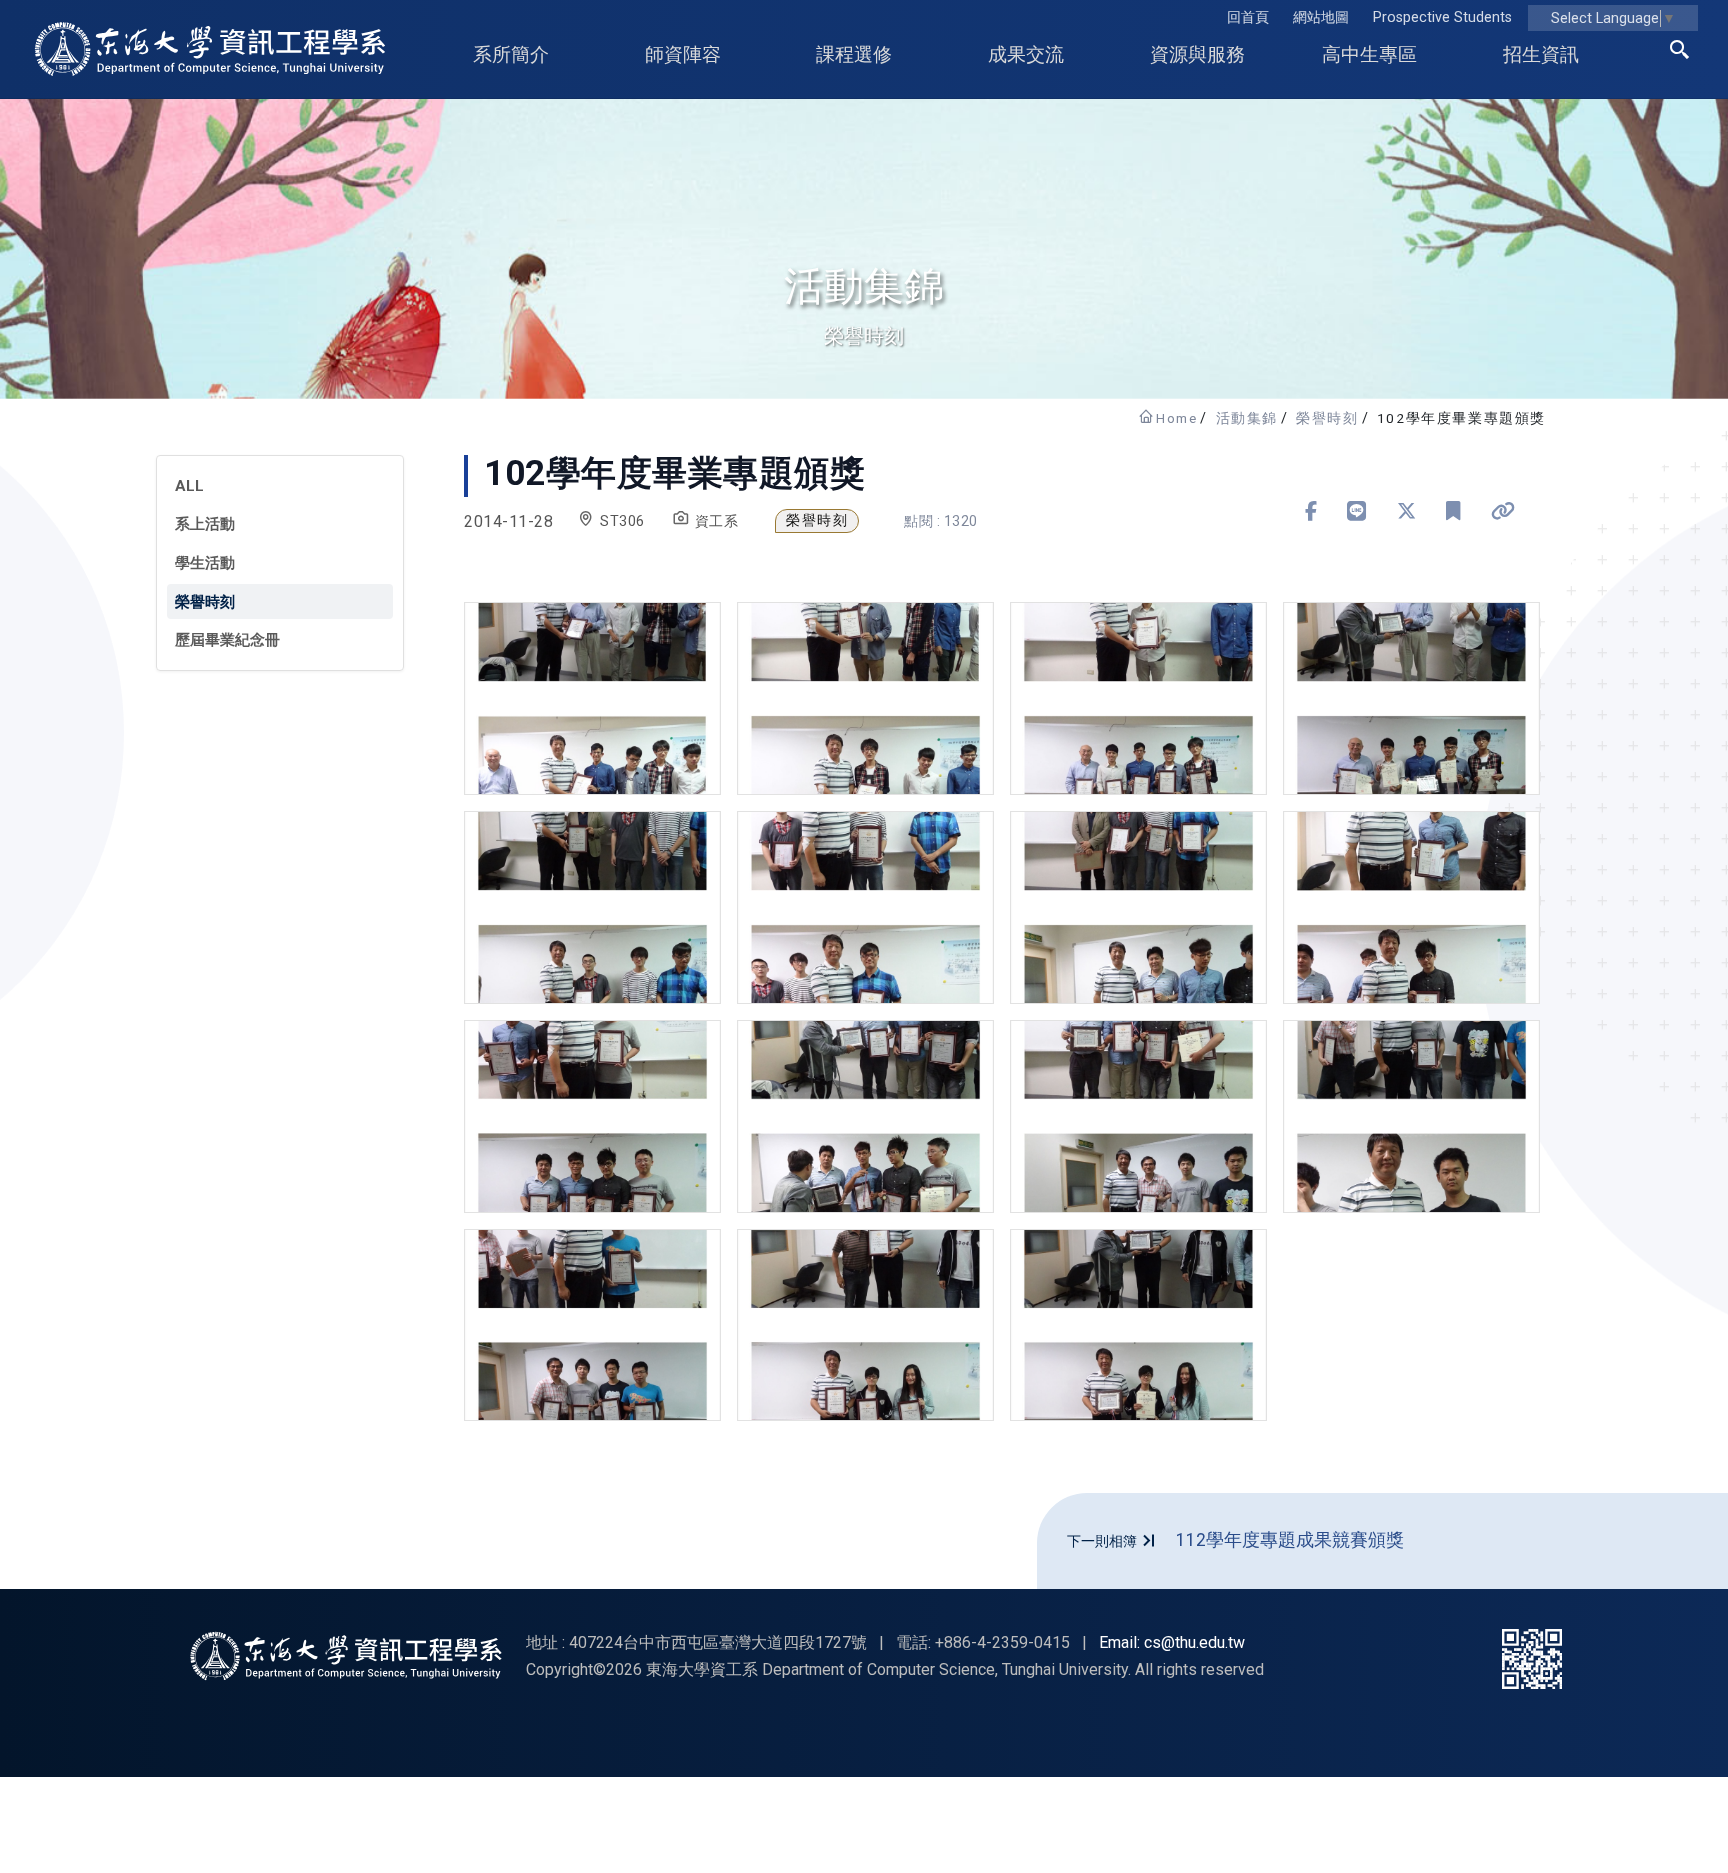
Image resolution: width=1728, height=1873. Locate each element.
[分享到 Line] (1357, 511)
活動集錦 (1247, 418)
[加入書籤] (1453, 511)
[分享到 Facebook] (1311, 511)
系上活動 (205, 524)
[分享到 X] (1407, 511)
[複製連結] (1503, 511)
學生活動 (205, 563)
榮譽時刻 (1327, 418)
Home (1176, 418)
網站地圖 (1321, 17)
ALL (189, 486)
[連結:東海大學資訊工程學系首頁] (346, 1655)
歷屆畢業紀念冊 (227, 640)
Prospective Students (1442, 17)
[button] (1680, 53)
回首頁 (1248, 17)
